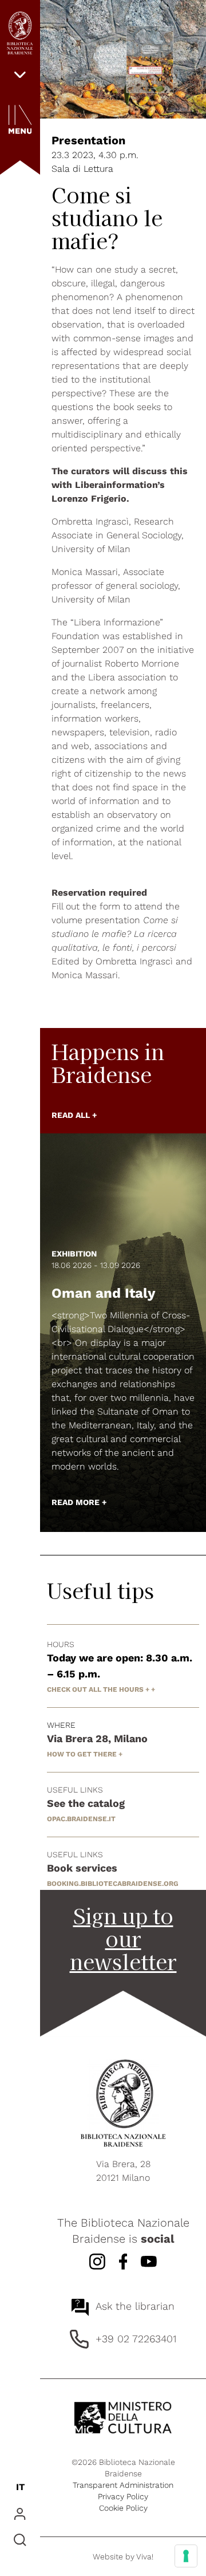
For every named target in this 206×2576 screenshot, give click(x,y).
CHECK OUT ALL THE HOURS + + (101, 1689)
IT (20, 2487)
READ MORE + (79, 1502)
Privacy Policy (123, 2496)
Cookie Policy (123, 2508)
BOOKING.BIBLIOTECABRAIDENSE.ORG (113, 1884)
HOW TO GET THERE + (85, 1754)
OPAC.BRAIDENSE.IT (81, 1819)
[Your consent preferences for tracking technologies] (186, 2556)
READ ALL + (74, 1115)
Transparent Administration (123, 2485)
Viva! (145, 2557)
